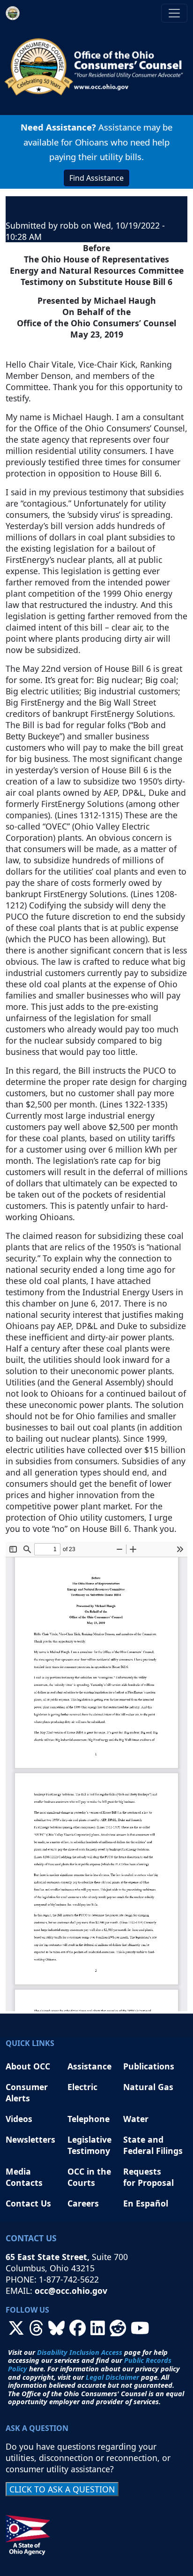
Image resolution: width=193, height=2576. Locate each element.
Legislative (91, 2139)
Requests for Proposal (148, 2177)
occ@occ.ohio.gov (71, 2291)
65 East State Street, (49, 2257)
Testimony (89, 2151)
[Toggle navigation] (174, 13)
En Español (146, 2203)
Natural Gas (148, 2087)
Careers (83, 2203)
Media (19, 2171)
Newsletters (30, 2139)
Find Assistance (96, 178)
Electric (82, 2087)
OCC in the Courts (89, 2177)
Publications (149, 2066)
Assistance (89, 2066)
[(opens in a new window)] (16, 2331)
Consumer (27, 2087)
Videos (19, 2119)
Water (136, 2119)
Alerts (18, 2098)
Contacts (24, 2183)
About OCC (28, 2066)
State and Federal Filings (153, 2145)
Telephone (89, 2119)
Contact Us (28, 2203)
